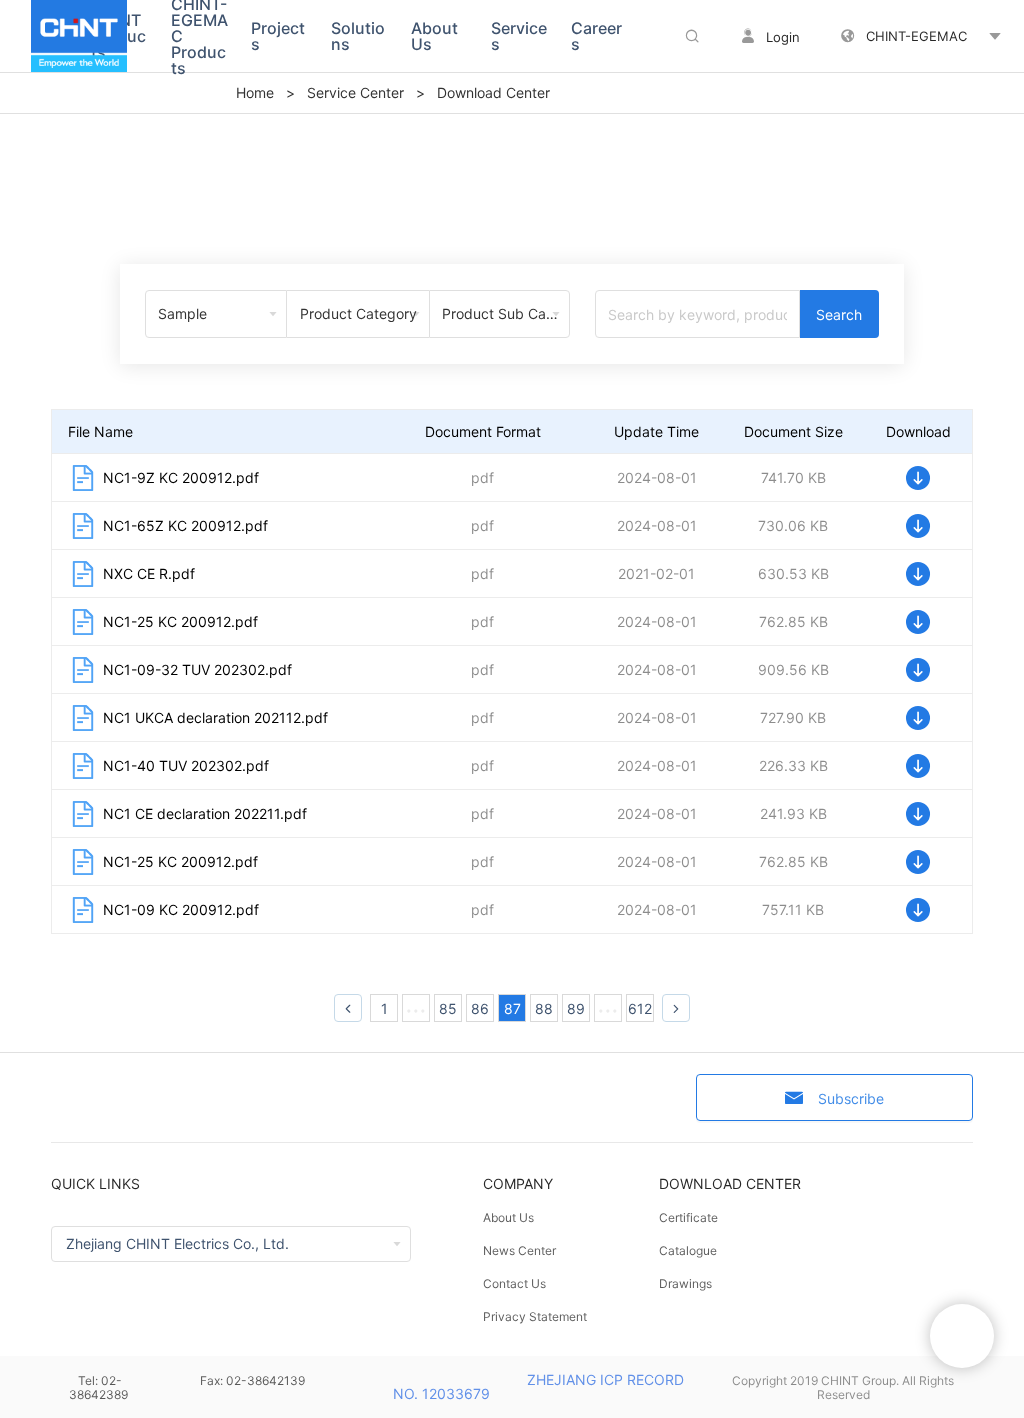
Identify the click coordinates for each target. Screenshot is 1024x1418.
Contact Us (514, 1283)
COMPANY (518, 1183)
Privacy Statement (535, 1316)
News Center (519, 1250)
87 (512, 1008)
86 (480, 1008)
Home (255, 92)
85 (448, 1008)
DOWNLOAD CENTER (730, 1183)
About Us (508, 1217)
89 (576, 1008)
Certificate (688, 1217)
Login (783, 37)
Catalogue (688, 1250)
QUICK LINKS (95, 1183)
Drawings (685, 1283)
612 (640, 1008)
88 (544, 1008)
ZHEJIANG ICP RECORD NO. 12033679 (538, 1386)
